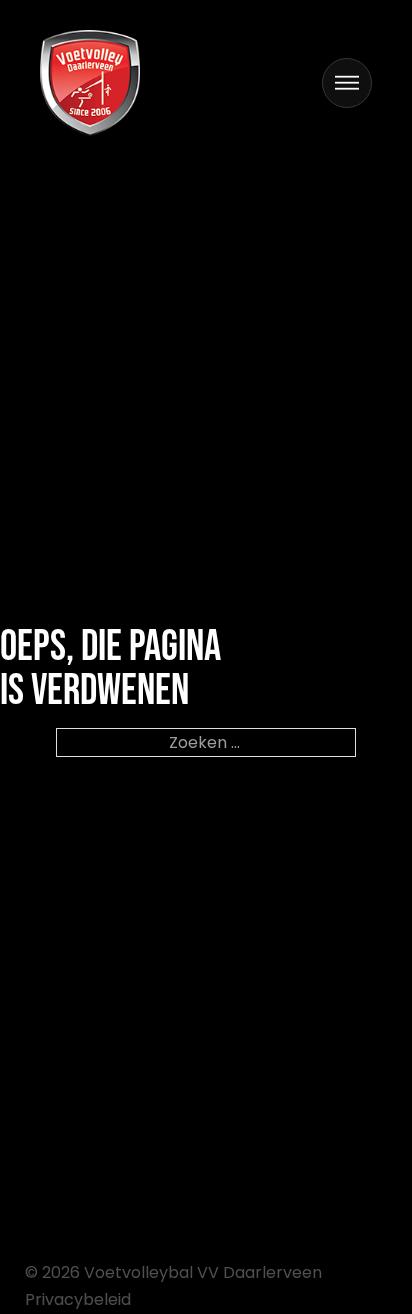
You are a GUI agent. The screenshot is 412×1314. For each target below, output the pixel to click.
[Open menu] (347, 83)
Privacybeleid (78, 1299)
